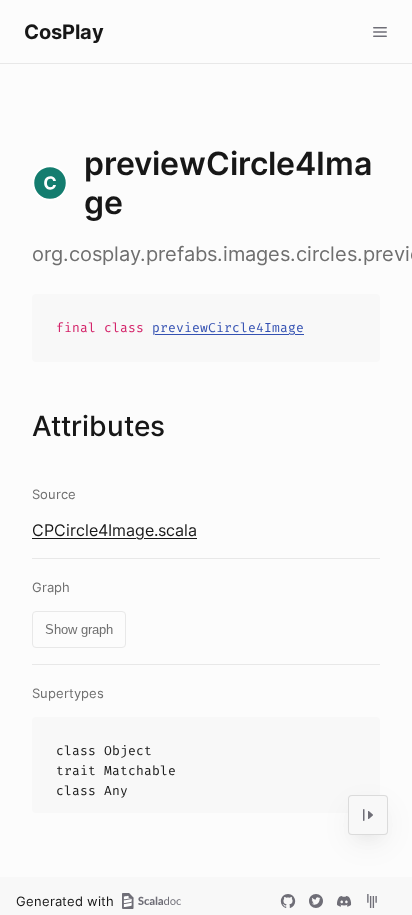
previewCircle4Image (228, 327)
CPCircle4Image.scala (114, 530)
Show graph (79, 629)
